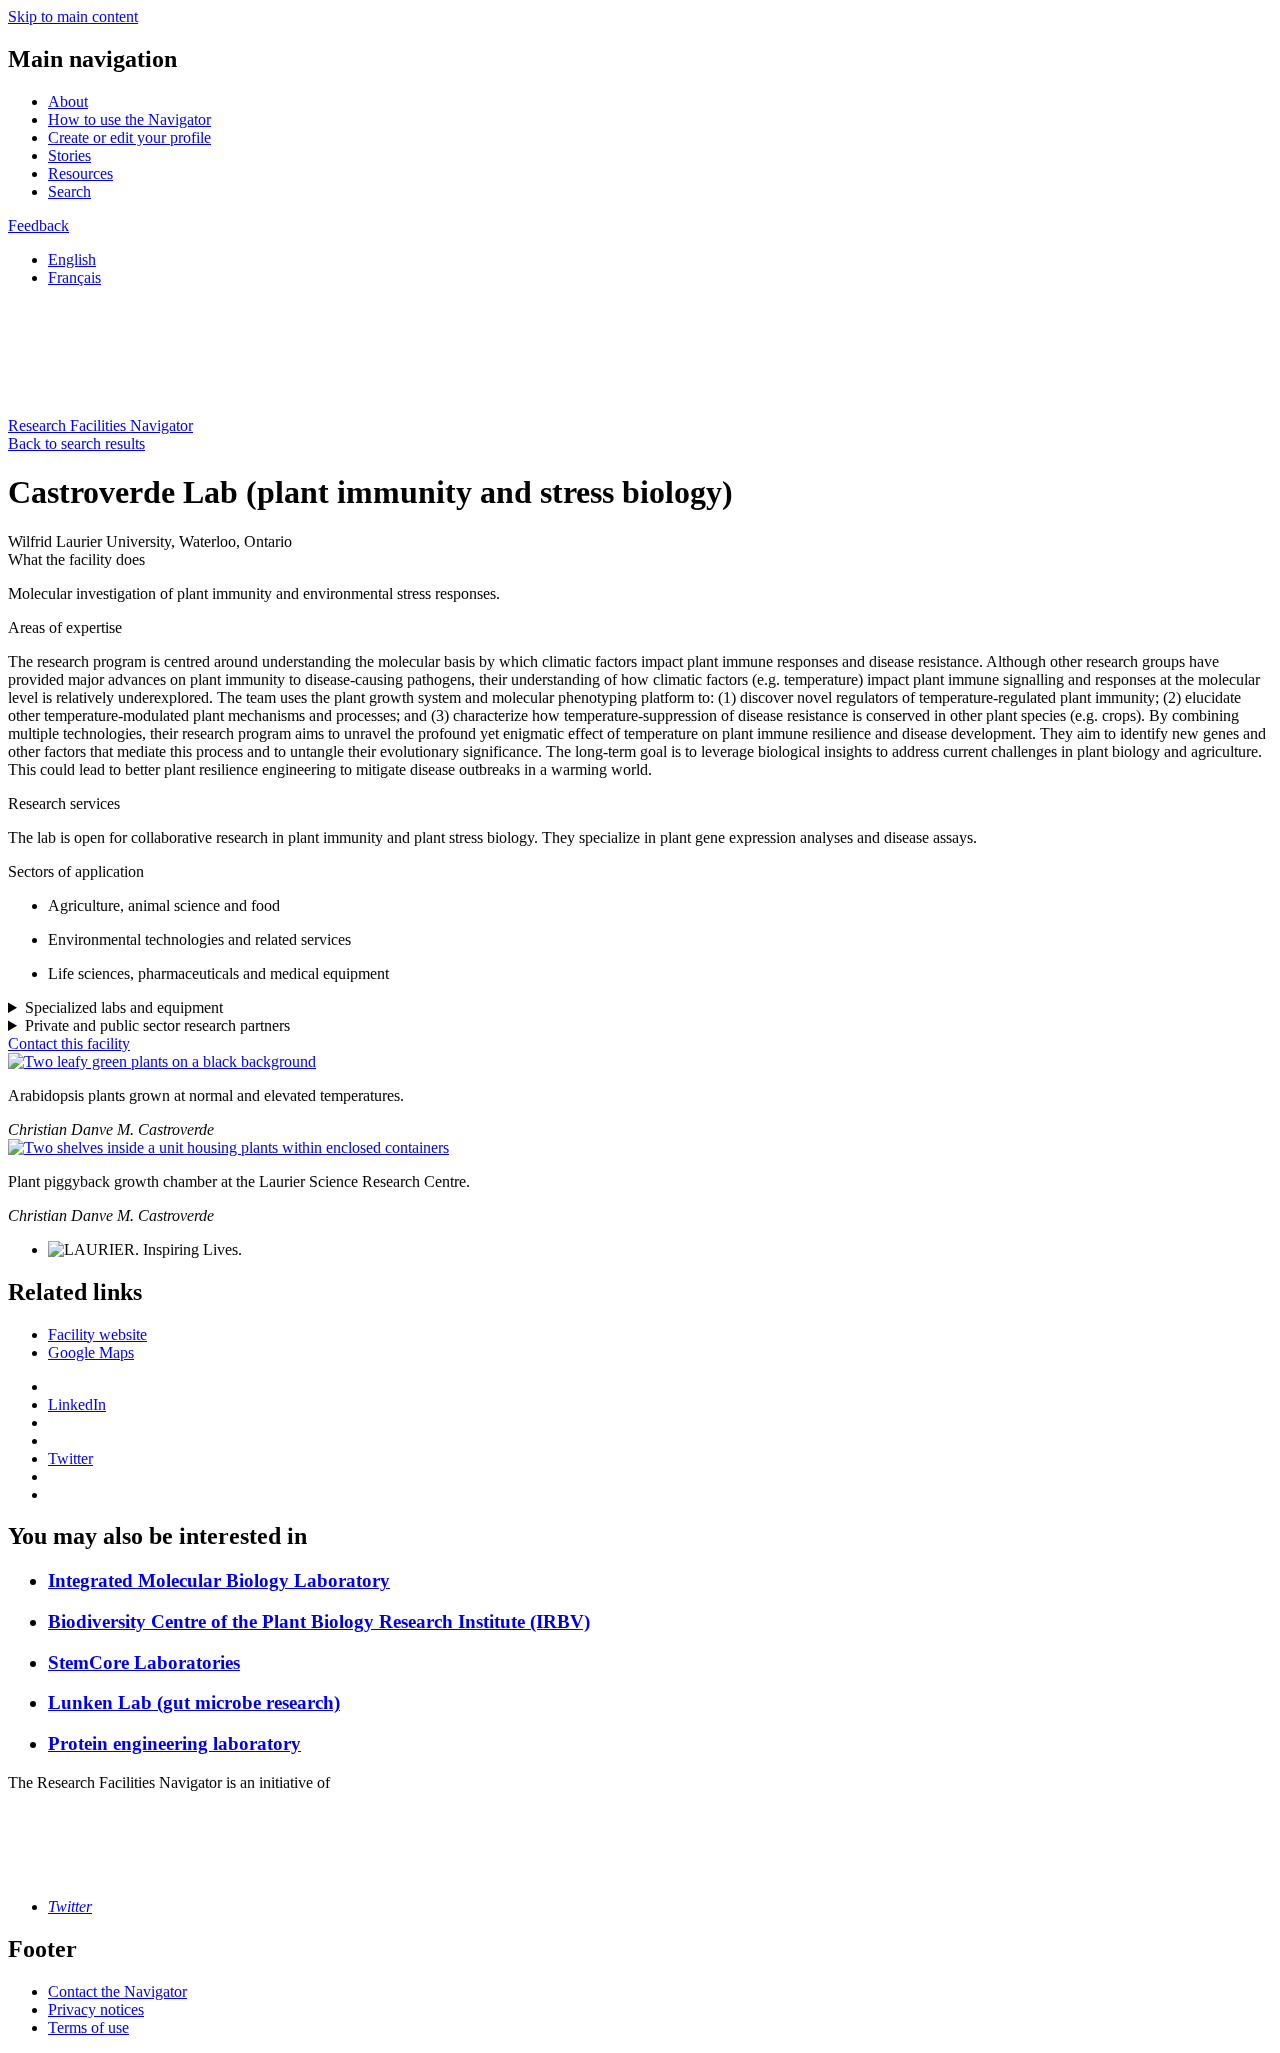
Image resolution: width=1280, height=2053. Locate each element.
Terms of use (88, 2027)
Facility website (97, 1334)
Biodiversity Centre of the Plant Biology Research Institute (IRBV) (319, 1621)
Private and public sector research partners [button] (157, 1025)
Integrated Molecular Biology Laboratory (219, 1580)
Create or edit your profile (129, 137)
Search (69, 191)
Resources (80, 173)
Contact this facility (69, 1043)
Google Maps (91, 1352)
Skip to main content (73, 16)
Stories (69, 155)
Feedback (38, 225)
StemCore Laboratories (144, 1662)
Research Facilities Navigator (100, 425)
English (72, 259)
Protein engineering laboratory (174, 1743)
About (68, 101)
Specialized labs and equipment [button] (124, 1007)
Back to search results (76, 443)
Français (74, 277)
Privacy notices (96, 2009)
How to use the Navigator (129, 119)
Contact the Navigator (117, 1991)
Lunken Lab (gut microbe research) (194, 1702)
